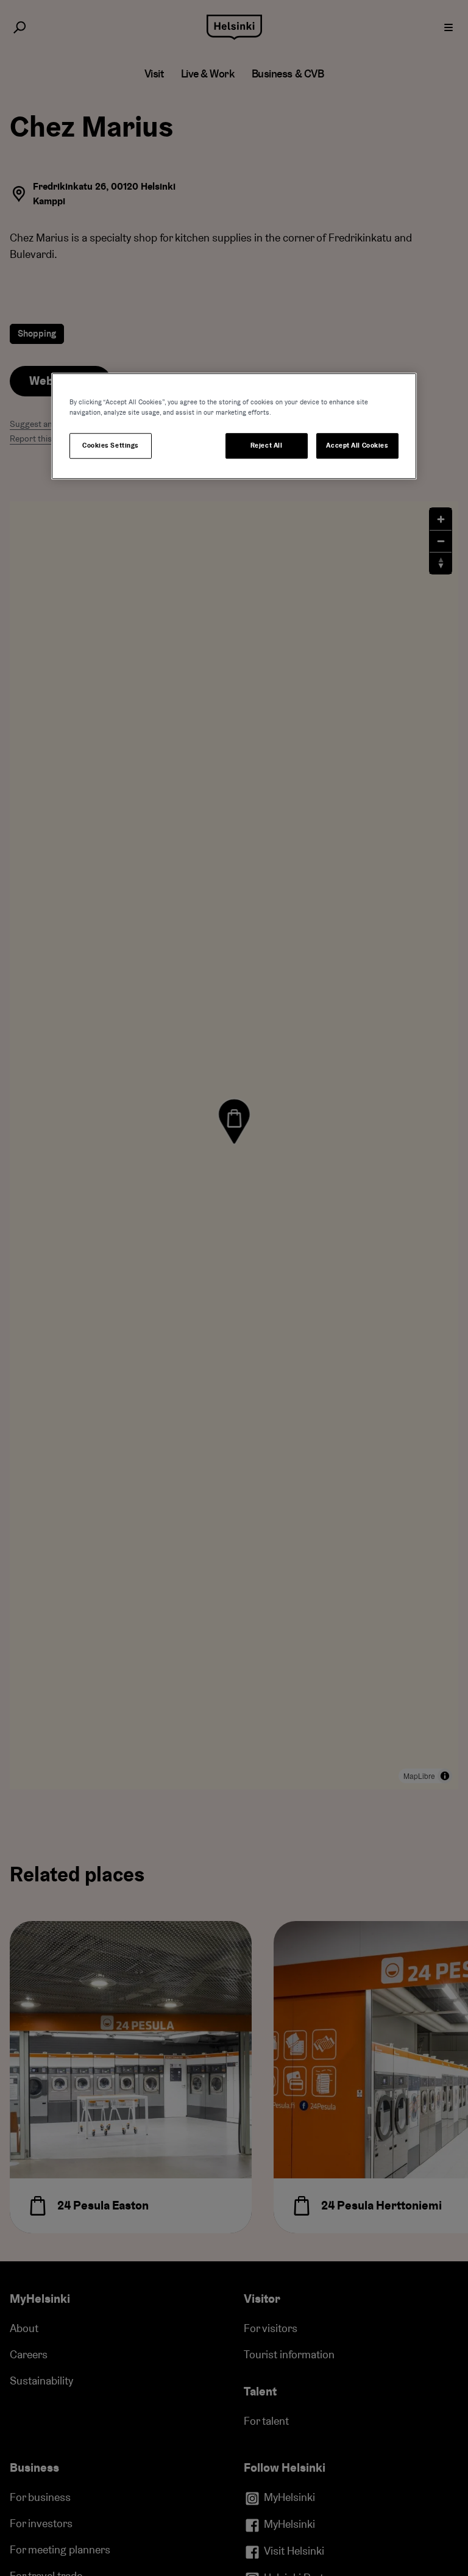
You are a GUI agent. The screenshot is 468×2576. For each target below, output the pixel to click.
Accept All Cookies (357, 445)
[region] (234, 426)
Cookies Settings (111, 445)
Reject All (267, 445)
